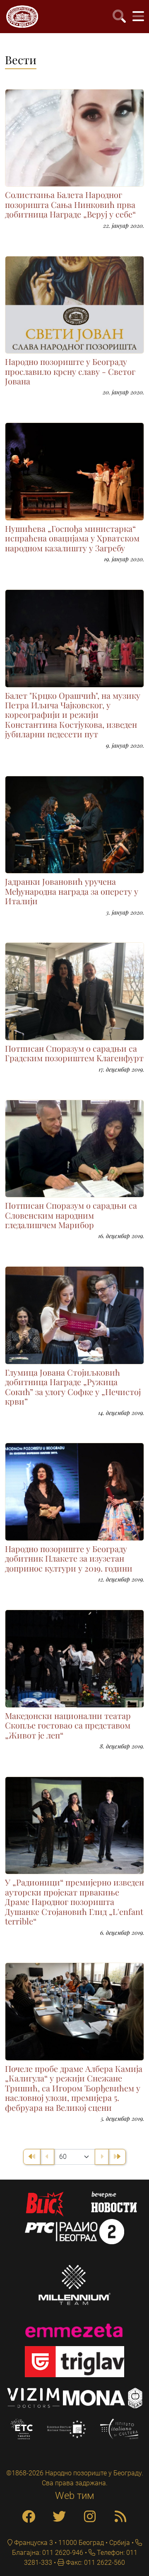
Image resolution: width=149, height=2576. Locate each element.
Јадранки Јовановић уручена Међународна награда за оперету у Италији (72, 891)
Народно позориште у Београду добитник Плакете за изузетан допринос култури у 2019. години (69, 1558)
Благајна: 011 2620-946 (48, 2553)
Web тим (75, 2496)
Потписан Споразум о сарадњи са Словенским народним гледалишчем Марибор (71, 1215)
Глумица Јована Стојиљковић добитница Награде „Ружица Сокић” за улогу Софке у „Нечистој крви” (73, 1387)
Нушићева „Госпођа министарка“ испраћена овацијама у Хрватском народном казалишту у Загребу (72, 538)
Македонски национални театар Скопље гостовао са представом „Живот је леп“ (68, 1725)
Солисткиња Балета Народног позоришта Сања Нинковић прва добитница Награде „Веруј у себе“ (70, 204)
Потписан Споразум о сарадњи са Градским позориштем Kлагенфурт (74, 1053)
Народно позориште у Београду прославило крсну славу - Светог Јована (70, 371)
